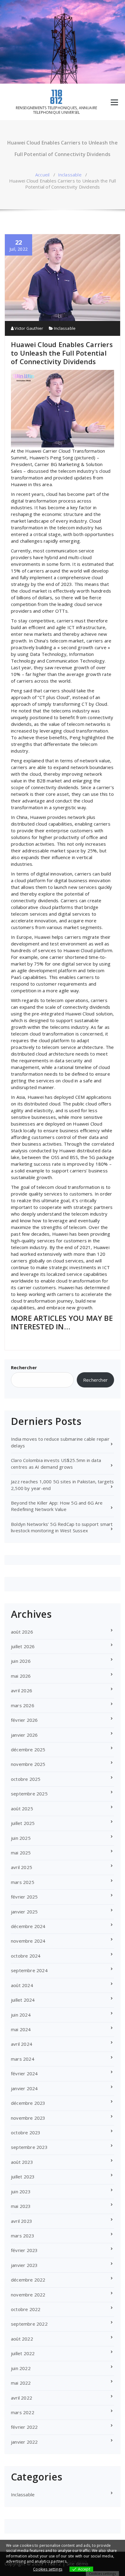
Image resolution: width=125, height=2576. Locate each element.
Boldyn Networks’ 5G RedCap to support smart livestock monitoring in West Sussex (62, 1527)
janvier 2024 (24, 2088)
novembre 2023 (28, 2118)
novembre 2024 (28, 1941)
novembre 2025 (28, 1764)
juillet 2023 (23, 2177)
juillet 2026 (23, 1646)
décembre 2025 (28, 1749)
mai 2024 (21, 2029)
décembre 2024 (28, 1926)
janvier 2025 (24, 1912)
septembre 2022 (29, 2324)
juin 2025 (21, 1838)
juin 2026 (21, 1661)
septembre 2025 (29, 1794)
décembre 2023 (28, 2103)
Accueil (42, 175)
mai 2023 (21, 2206)
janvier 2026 (24, 1735)
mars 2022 (23, 2412)
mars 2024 (23, 2059)
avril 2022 (22, 2398)
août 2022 (22, 2339)
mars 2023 (23, 2236)
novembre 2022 (28, 2295)
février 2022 (24, 2427)
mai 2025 (21, 1853)
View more (78, 2561)
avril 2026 (22, 1690)
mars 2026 (23, 1705)
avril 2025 (22, 1867)
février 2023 (24, 2250)
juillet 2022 (23, 2353)
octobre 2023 (26, 2132)
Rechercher (24, 1367)
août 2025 (22, 1808)
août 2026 (22, 1632)
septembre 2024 (29, 1970)
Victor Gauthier (28, 328)
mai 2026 (21, 1676)
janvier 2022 (24, 2442)
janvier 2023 (24, 2265)
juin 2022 (21, 2368)
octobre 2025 (26, 1779)
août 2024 (22, 1985)
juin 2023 (21, 2191)
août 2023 (22, 2162)
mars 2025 (23, 1882)
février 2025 (24, 1897)
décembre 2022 (28, 2280)
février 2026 (24, 1720)
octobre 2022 (26, 2309)
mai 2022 (21, 2383)
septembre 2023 (29, 2147)
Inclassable (70, 175)
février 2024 (24, 2073)
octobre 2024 (26, 1956)
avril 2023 (22, 2221)
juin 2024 (21, 2015)
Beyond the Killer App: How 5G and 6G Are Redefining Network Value (57, 1506)
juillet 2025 (23, 1823)
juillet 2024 (23, 2000)
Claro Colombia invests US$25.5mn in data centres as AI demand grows (56, 1463)
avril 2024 (22, 2044)
